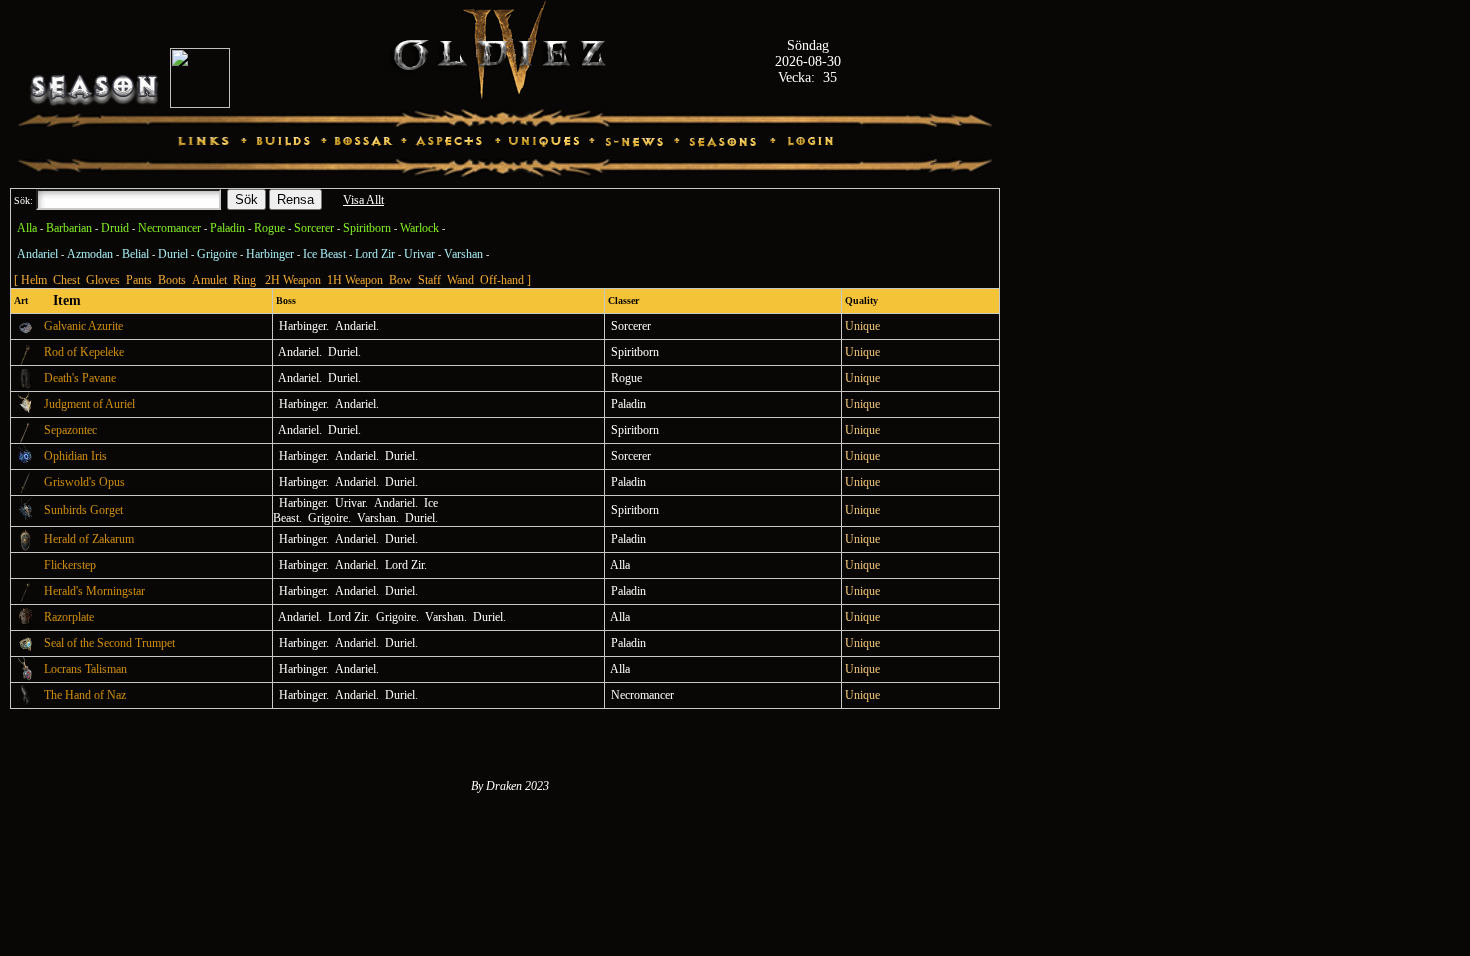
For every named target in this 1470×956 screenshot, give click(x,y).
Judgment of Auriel (89, 404)
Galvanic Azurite (83, 326)
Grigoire (217, 254)
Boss (284, 300)
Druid (115, 228)
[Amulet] (25, 465)
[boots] (25, 574)
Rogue (269, 228)
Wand (460, 280)
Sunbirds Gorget (83, 510)
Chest (66, 280)
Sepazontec (70, 430)
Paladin (227, 228)
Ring (244, 280)
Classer (622, 300)
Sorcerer (314, 228)
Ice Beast (324, 254)
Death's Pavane (80, 378)
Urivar (419, 254)
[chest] (25, 626)
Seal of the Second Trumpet (109, 643)
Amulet (209, 280)
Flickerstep (70, 565)
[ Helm (30, 280)
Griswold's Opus (84, 482)
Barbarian (69, 228)
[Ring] (25, 335)
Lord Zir (375, 254)
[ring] (25, 652)
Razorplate (69, 617)
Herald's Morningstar (94, 591)
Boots (172, 280)
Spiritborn (367, 228)
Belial (135, 254)
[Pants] (25, 387)
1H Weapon (355, 280)
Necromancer (169, 228)
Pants (139, 280)
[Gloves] (25, 704)
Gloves (103, 280)
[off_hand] (25, 548)
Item (61, 300)
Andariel (37, 254)
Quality (860, 300)
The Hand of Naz (85, 695)
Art (19, 300)
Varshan (463, 254)
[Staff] (25, 361)
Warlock (419, 228)
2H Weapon (293, 280)
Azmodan (90, 254)
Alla (27, 228)
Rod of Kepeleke (84, 352)
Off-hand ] (505, 280)
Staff (429, 280)
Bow (400, 280)
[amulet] (25, 413)
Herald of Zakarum (89, 539)
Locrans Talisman (85, 669)
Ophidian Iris (75, 456)
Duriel (173, 254)
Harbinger (270, 254)
